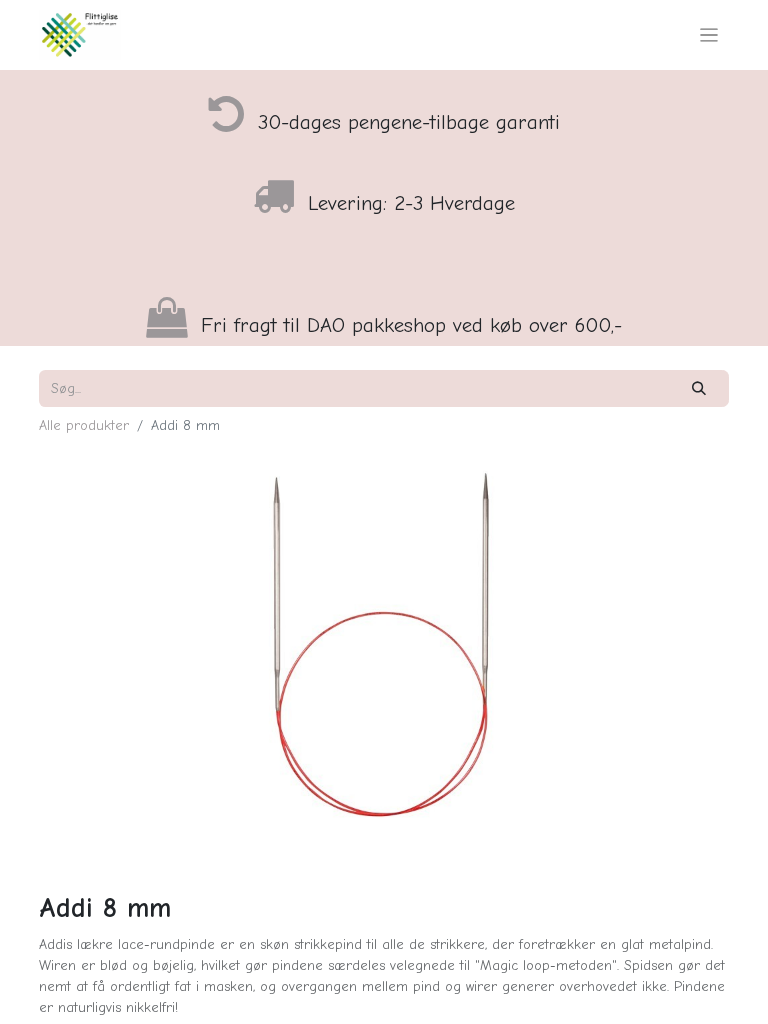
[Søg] (699, 388)
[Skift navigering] (709, 35)
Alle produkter (84, 425)
